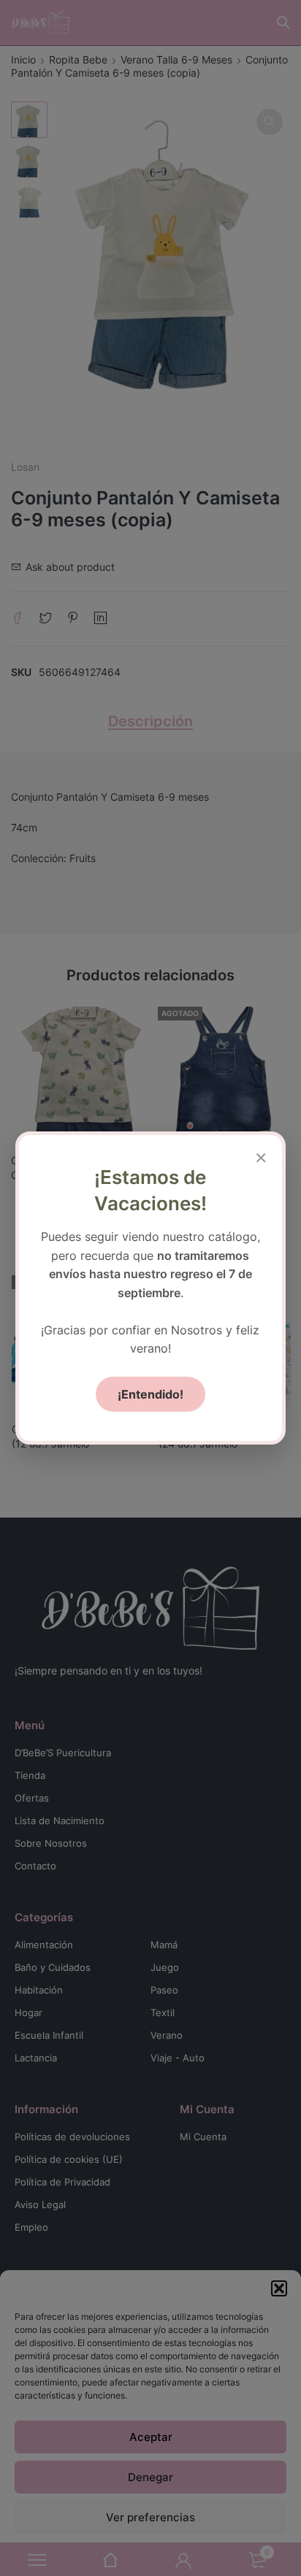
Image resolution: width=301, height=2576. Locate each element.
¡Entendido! (150, 1394)
